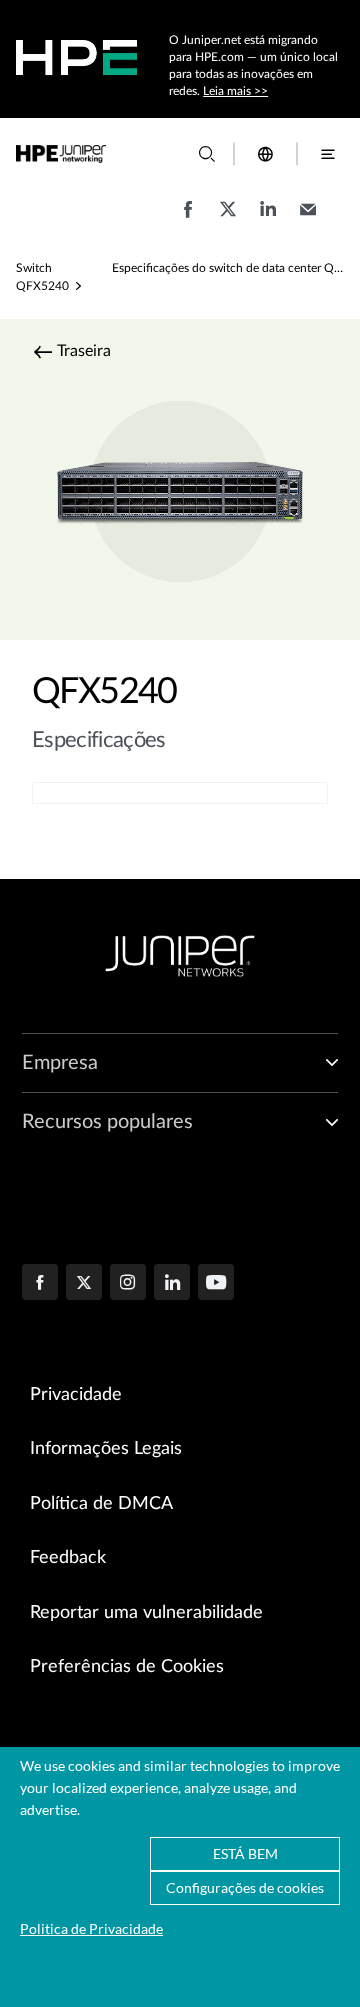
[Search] (207, 154)
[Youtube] (216, 1284)
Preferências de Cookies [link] (127, 1667)
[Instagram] (128, 1284)
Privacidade (76, 1395)
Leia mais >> (235, 91)
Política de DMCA (101, 1504)
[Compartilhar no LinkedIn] (268, 219)
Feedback (68, 1558)
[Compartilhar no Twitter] (228, 219)
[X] (84, 1284)
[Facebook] (40, 1284)
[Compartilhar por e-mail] (308, 219)
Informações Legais (106, 1449)
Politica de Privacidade (91, 1928)
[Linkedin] (172, 1284)
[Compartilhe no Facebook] (188, 219)
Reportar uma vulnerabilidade (146, 1613)
